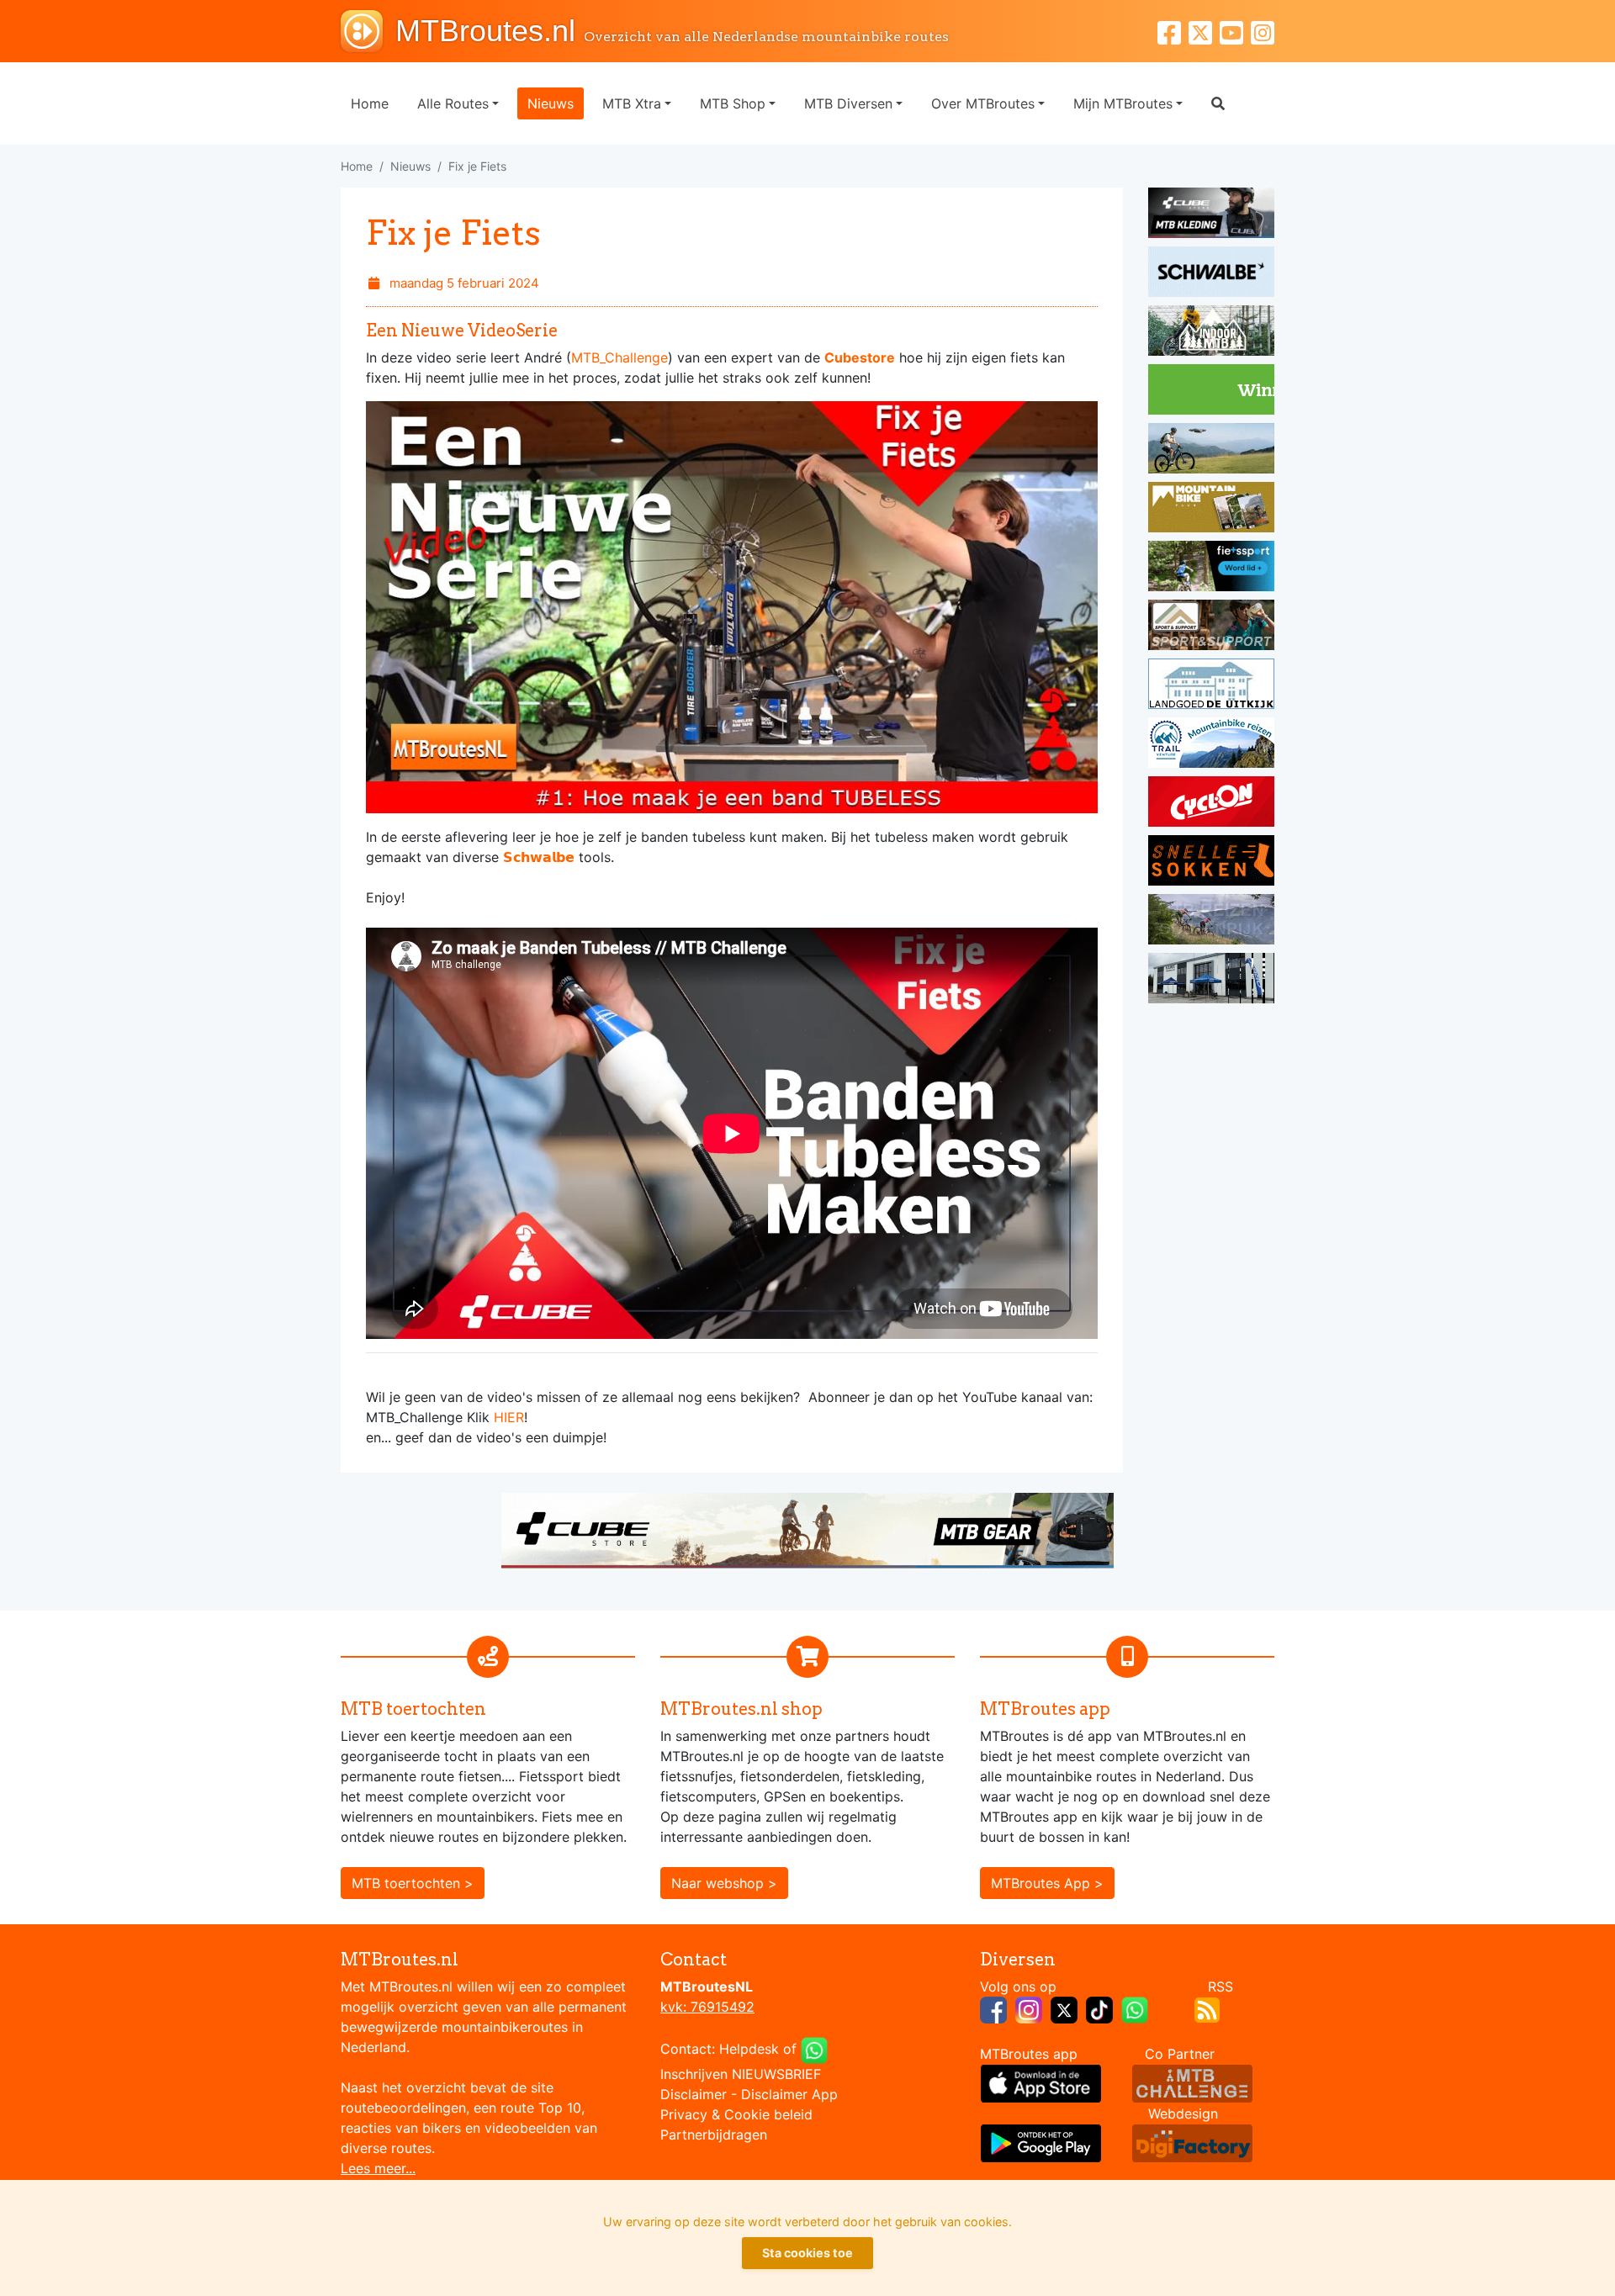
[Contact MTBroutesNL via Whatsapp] (814, 2049)
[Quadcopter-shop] (1211, 451)
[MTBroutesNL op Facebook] (993, 2008)
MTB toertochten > (413, 1883)
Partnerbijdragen (714, 2135)
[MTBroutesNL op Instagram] (1029, 2008)
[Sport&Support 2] (1211, 627)
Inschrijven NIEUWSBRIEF (741, 2074)
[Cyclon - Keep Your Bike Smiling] (1211, 804)
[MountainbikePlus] (1211, 510)
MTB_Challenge (620, 357)
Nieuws (551, 103)
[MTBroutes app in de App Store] (1041, 2082)
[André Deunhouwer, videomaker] (1192, 2082)
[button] (1218, 103)
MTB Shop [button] (733, 103)
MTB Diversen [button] (848, 103)
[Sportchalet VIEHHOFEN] (1211, 922)
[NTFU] (1211, 569)
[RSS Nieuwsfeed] (1207, 2008)
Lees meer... (378, 2168)
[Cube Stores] (1211, 215)
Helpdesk (749, 2049)
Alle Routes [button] (453, 103)
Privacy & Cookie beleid (736, 2114)
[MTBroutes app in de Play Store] (1041, 2142)
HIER (509, 1417)
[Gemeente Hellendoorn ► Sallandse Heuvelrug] (1211, 392)
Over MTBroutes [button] (983, 103)
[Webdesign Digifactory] (1192, 2142)
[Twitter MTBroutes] (1204, 31)
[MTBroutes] (368, 31)
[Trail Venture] (1211, 745)
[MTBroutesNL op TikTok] (1099, 2008)
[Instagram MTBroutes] (1263, 31)
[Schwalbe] (1211, 274)
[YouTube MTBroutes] (1235, 31)
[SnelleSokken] (1211, 863)
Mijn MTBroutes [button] (1123, 103)
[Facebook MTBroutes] (1173, 31)
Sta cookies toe (807, 2253)
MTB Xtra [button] (632, 103)
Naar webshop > (724, 1883)
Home (370, 103)
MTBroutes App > (1047, 1883)
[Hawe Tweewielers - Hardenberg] (1211, 981)
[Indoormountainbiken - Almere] (1211, 333)
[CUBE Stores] (807, 1529)
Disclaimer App (789, 2094)
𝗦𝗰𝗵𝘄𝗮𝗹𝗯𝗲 (539, 857)
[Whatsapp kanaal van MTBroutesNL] (1135, 2008)
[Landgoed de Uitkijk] (1211, 686)
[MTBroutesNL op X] (1064, 2008)
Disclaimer (694, 2094)
